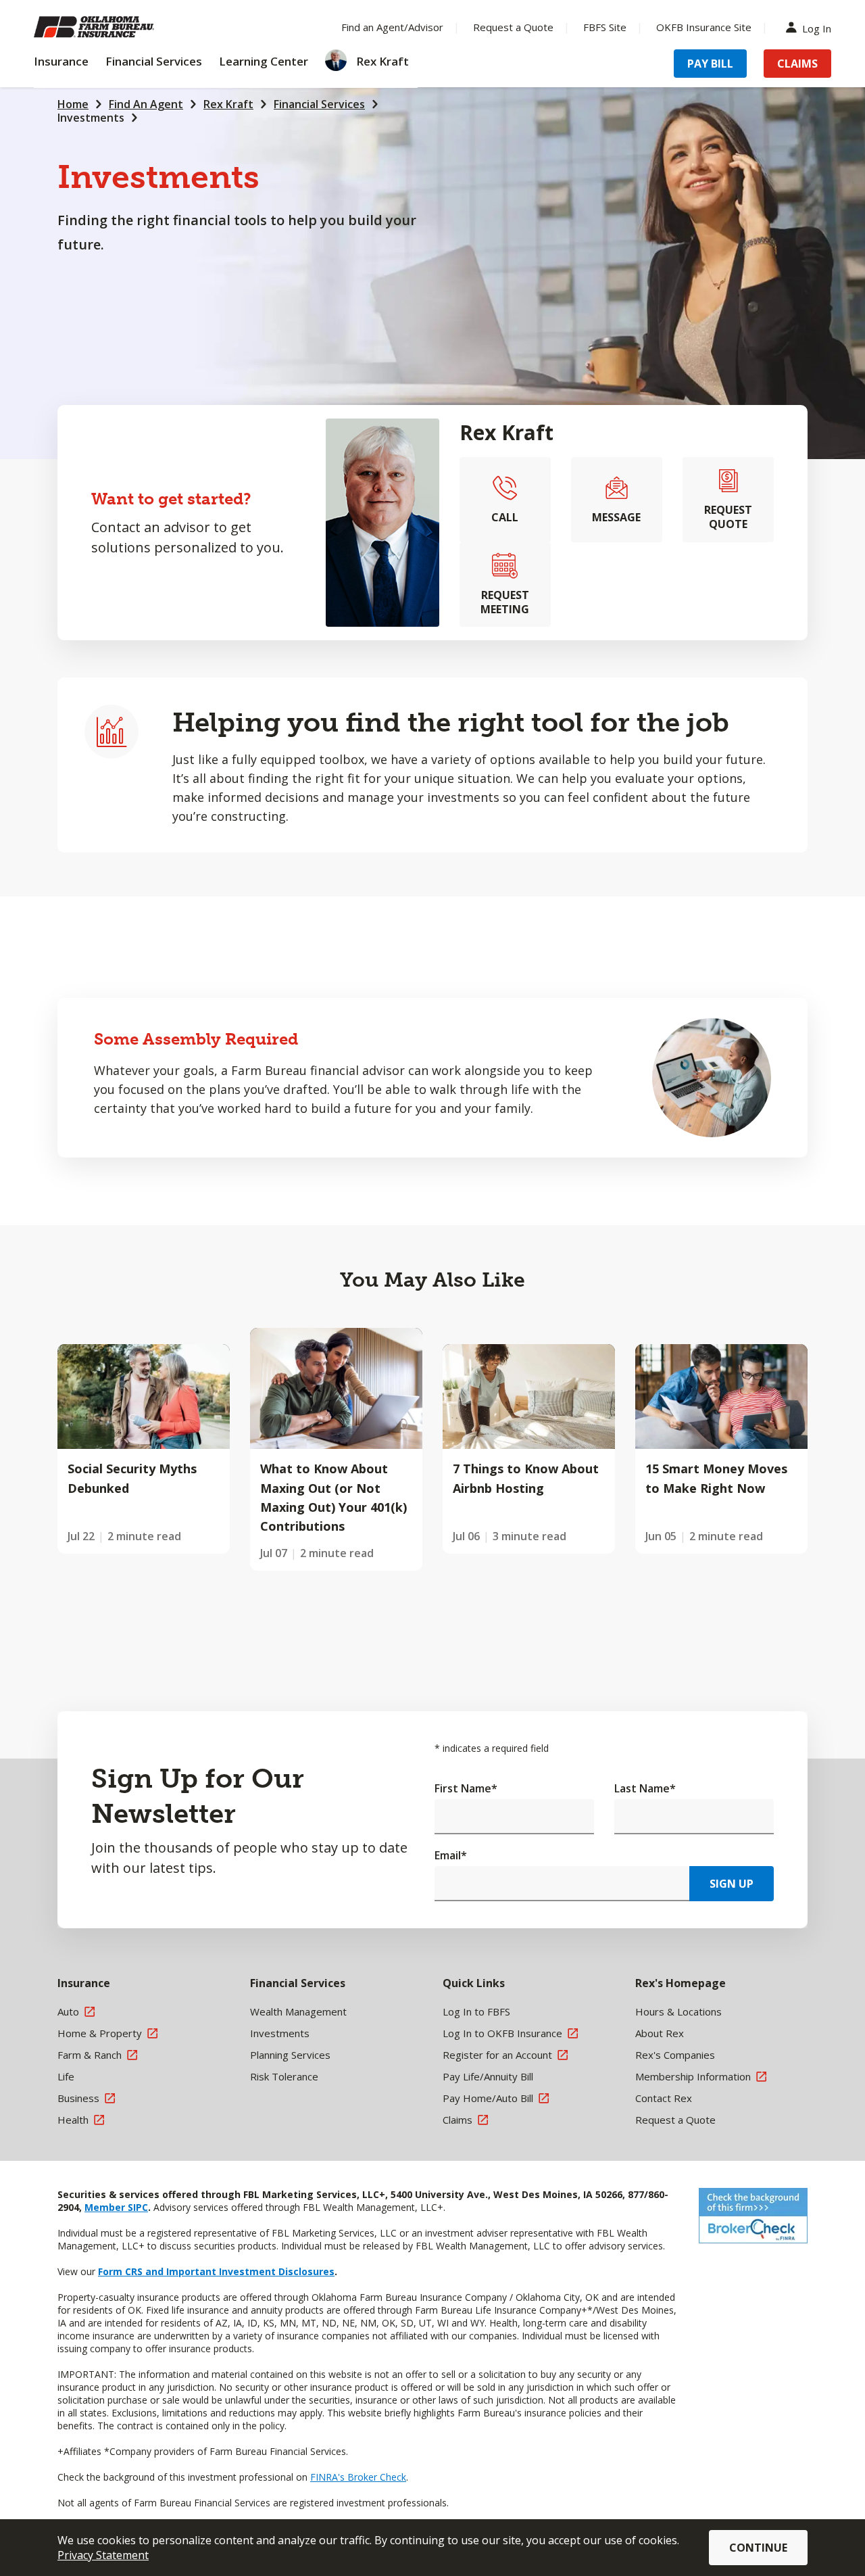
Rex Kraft (228, 104)
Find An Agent (146, 104)
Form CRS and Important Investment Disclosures (216, 2271)
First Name (466, 1788)
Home (73, 104)
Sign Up (732, 1884)
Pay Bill (710, 64)
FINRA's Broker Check (358, 2477)
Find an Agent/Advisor (392, 27)
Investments (91, 118)
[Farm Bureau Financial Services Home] (122, 27)
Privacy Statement (103, 2555)
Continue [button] (758, 2548)
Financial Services (319, 104)
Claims (797, 64)
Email (451, 1855)
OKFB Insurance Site (704, 27)
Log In (817, 27)
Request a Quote (513, 27)
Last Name (645, 1788)
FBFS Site (605, 27)
